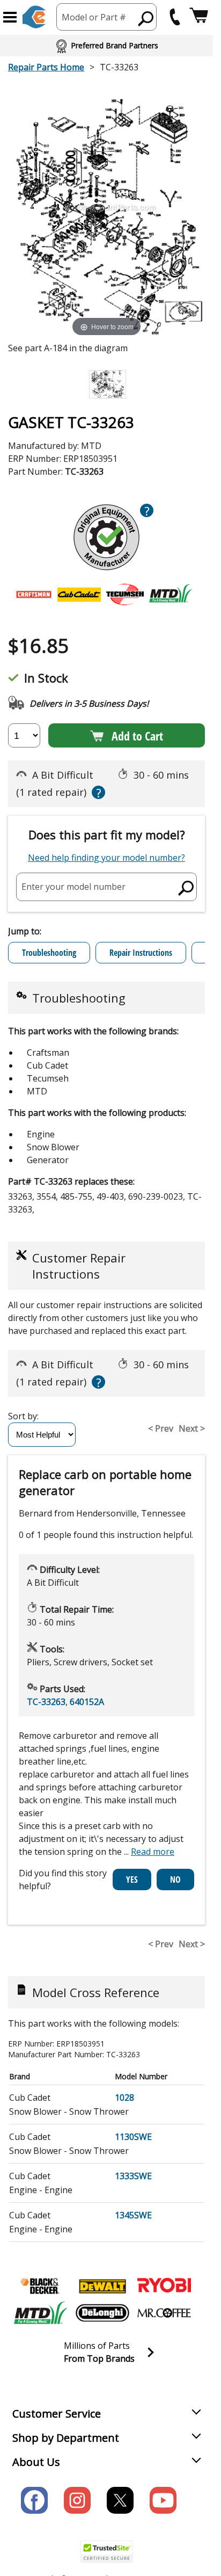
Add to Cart (137, 736)
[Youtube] (163, 2500)
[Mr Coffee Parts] (164, 2313)
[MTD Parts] (41, 2313)
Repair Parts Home (46, 67)
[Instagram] (77, 2500)
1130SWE (133, 2137)
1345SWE (133, 2215)
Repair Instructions (141, 953)
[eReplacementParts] (34, 17)
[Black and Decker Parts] (41, 2286)
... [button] (149, 1852)
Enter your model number (73, 887)
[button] (10, 17)
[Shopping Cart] (199, 17)
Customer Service (57, 2414)
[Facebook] (34, 2500)
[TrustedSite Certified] (107, 2552)
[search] (186, 888)
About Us (36, 2462)
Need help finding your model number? (106, 858)
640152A (87, 1702)
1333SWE (133, 2176)
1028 (124, 2098)
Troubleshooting (49, 953)
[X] (120, 2500)
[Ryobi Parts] (164, 2286)
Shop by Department (66, 2438)
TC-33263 (46, 1702)
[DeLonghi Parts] (102, 2313)
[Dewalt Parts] (102, 2286)
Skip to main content (107, 16)
